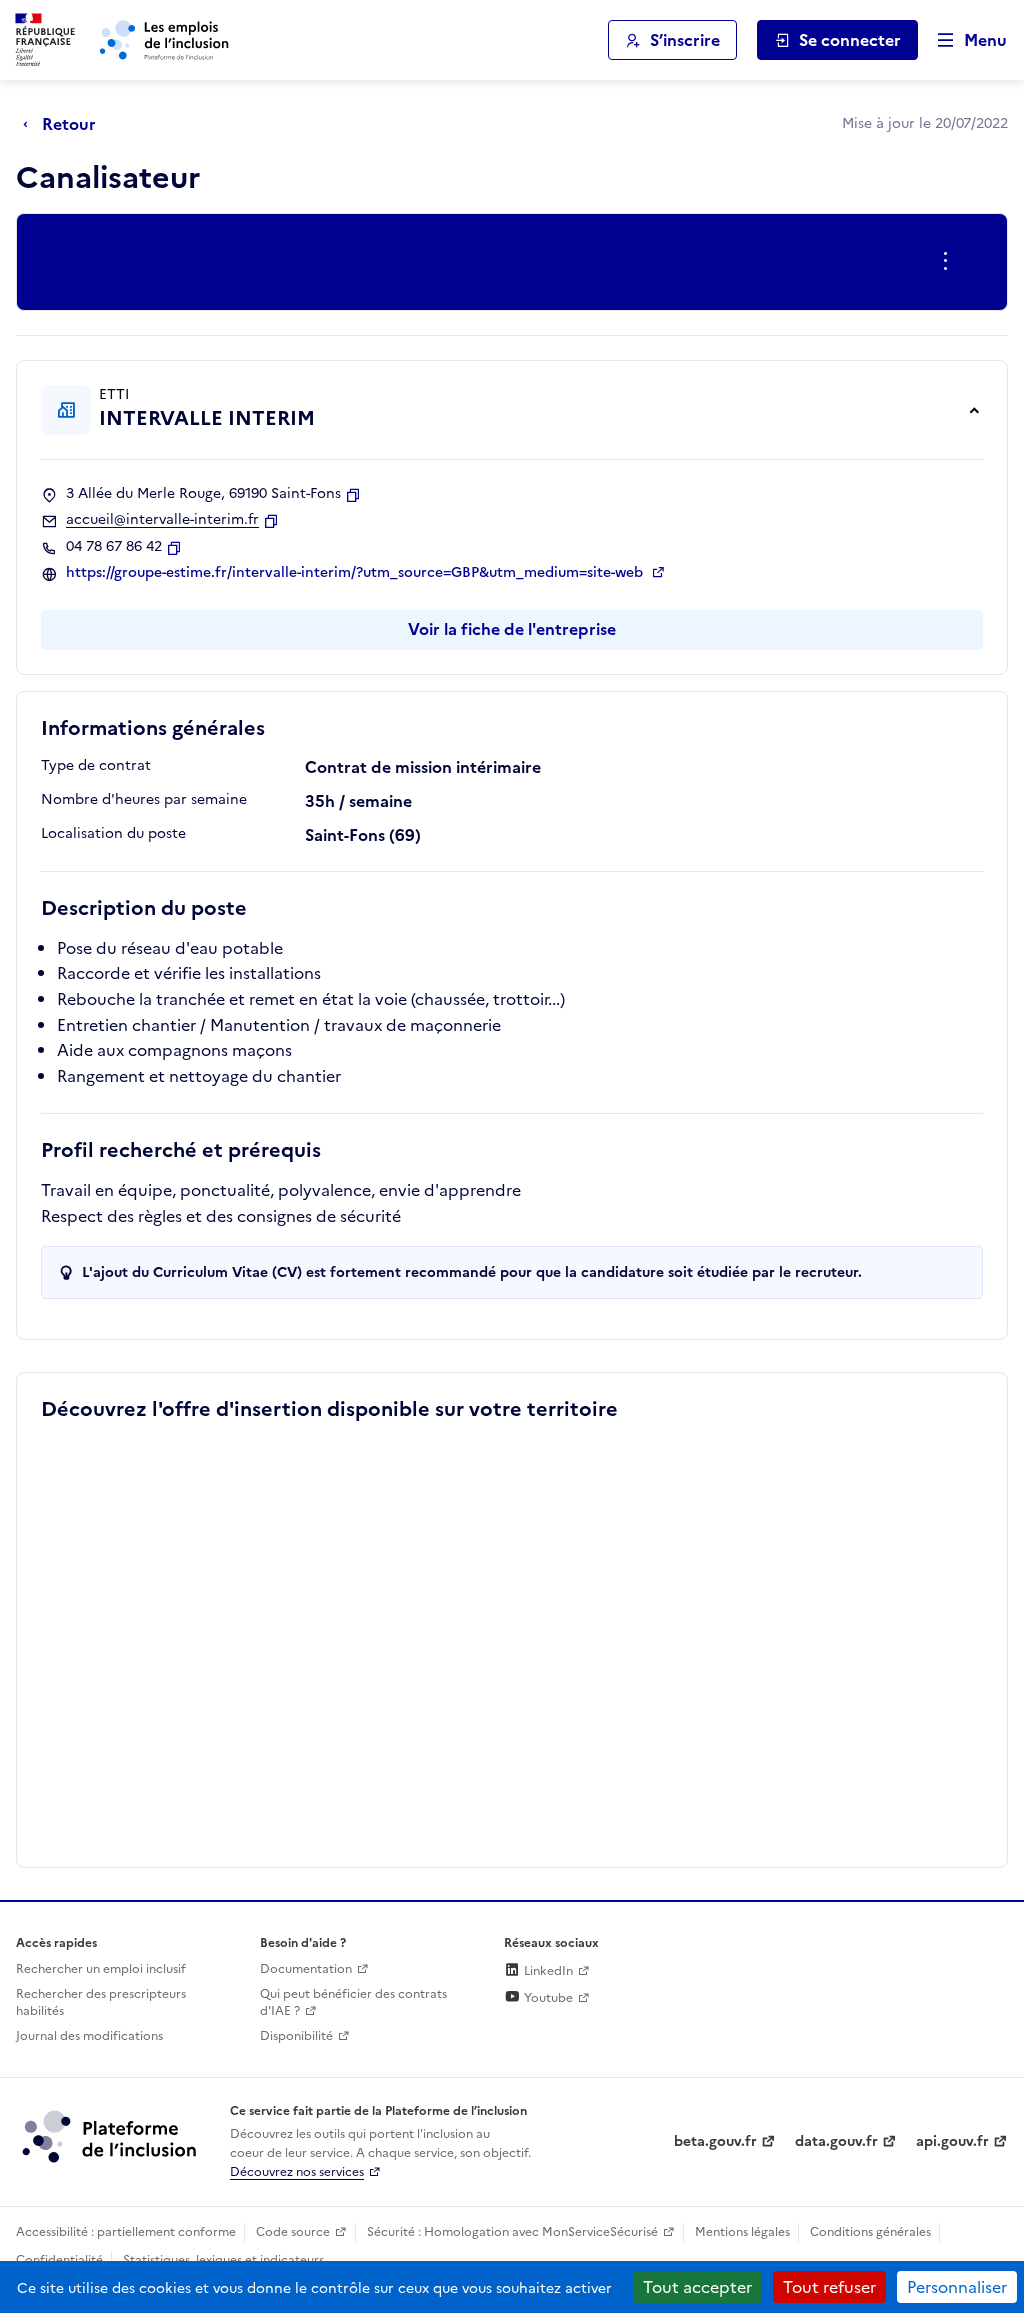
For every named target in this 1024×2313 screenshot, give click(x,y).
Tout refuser (829, 2287)
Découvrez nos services (297, 2172)
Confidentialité (59, 2260)
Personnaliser (957, 2287)
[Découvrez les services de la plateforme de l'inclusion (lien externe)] (111, 2135)
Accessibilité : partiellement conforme (126, 2232)
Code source (293, 2232)
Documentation (306, 1969)
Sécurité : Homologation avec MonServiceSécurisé (512, 2232)
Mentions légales (742, 2232)
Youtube (547, 1998)
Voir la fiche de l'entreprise (512, 629)
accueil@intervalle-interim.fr (162, 520)
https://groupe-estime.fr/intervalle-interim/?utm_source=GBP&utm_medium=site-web (356, 573)
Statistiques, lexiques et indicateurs (223, 2260)
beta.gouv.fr (715, 2141)
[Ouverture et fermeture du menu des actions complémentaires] (949, 262)
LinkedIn (547, 1971)
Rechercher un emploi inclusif (101, 1969)
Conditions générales (870, 2232)
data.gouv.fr (836, 2141)
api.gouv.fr (952, 2141)
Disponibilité (296, 2036)
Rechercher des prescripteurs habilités (101, 2002)
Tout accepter (697, 2287)
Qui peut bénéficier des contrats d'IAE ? (353, 2002)
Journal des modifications (89, 2036)
